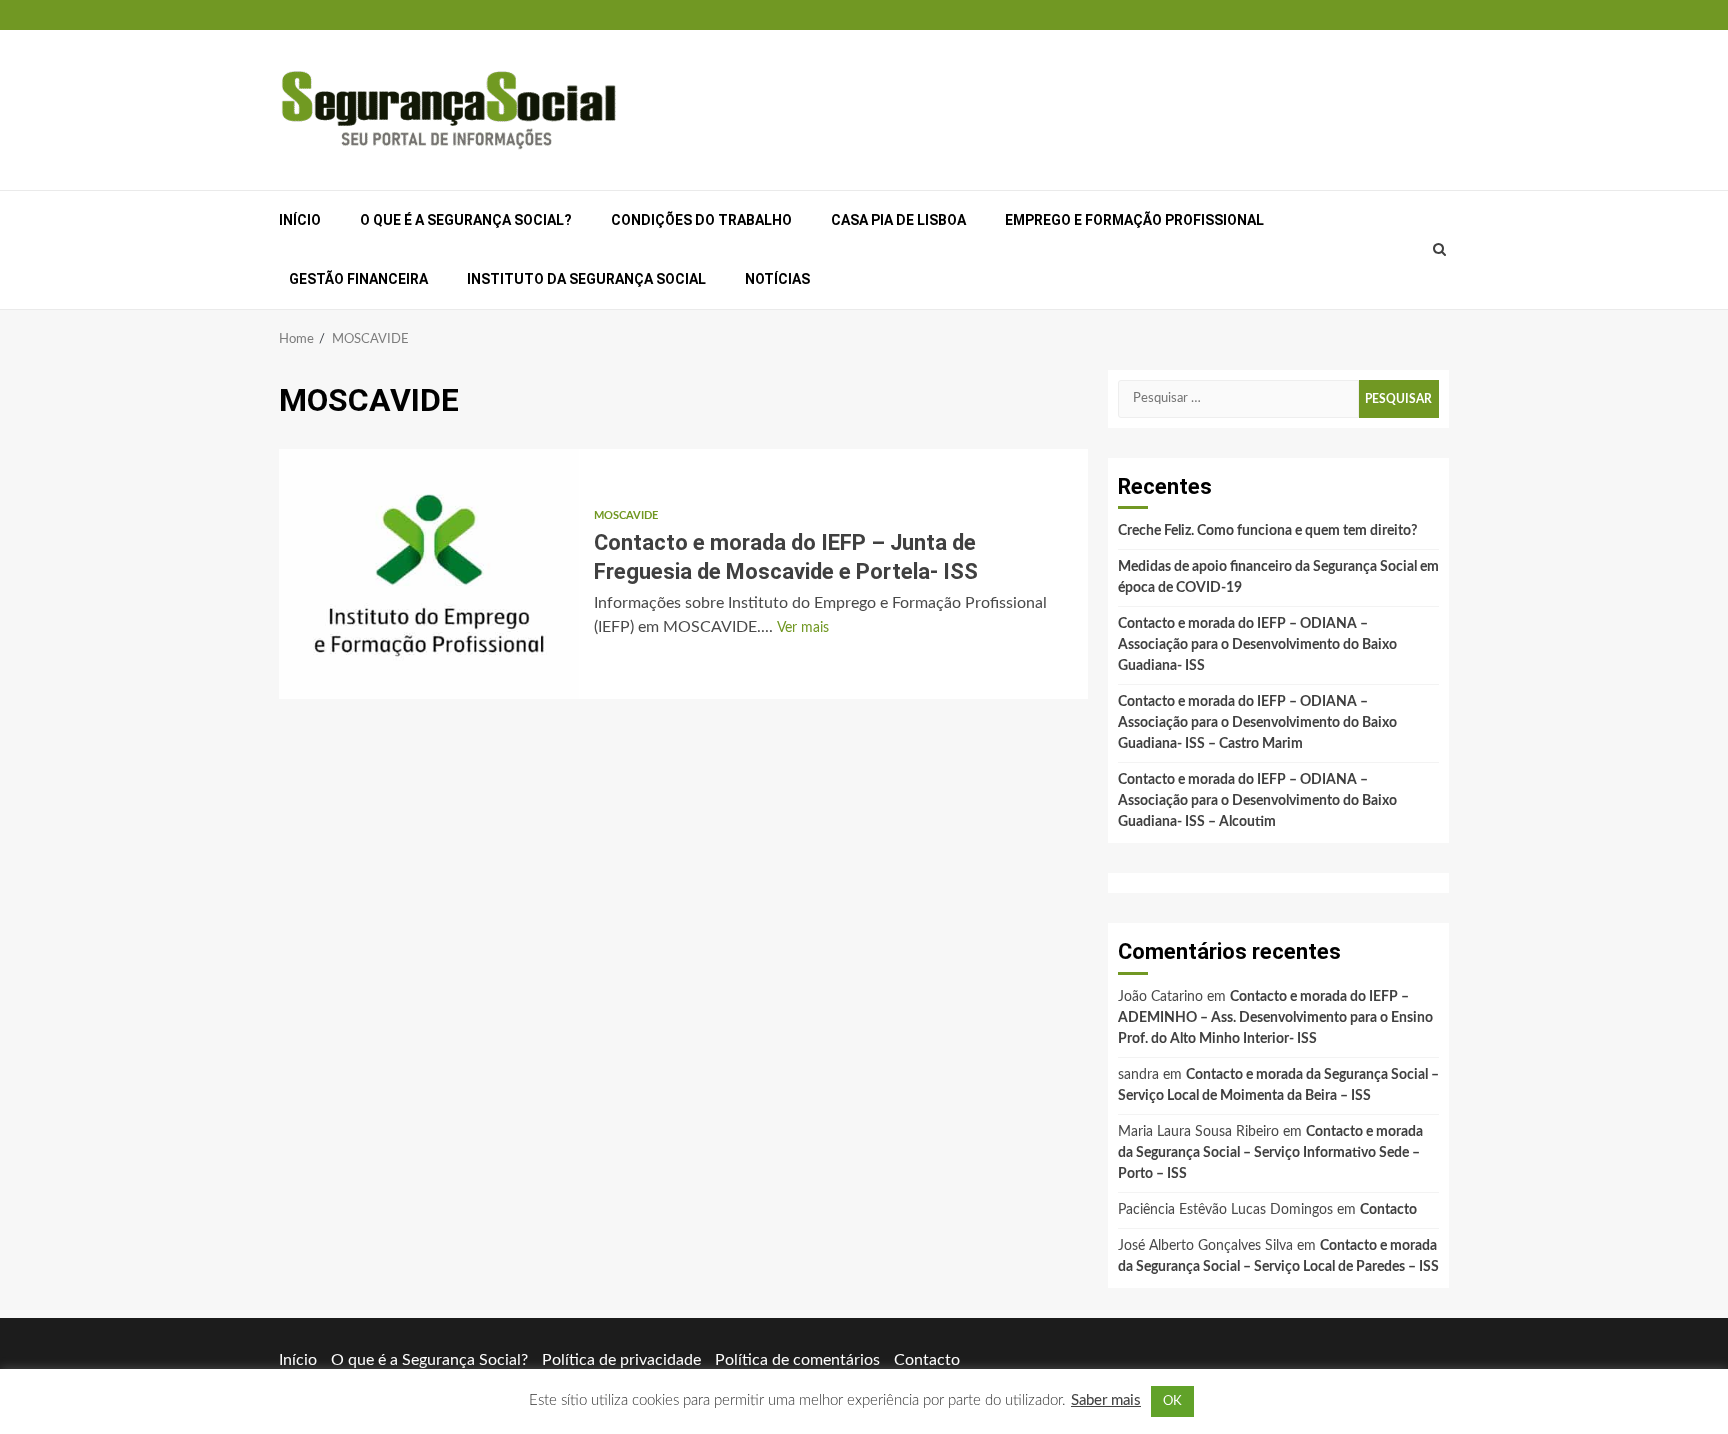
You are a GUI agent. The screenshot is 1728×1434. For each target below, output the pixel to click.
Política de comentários (797, 1360)
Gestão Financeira (358, 279)
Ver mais (803, 628)
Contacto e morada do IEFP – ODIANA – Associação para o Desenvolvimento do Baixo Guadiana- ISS (1257, 645)
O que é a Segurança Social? (466, 220)
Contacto (1388, 1210)
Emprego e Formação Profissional (1134, 220)
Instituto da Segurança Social (586, 279)
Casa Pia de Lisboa (898, 220)
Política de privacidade (621, 1360)
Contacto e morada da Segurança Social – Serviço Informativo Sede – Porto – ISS (1270, 1153)
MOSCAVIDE (626, 515)
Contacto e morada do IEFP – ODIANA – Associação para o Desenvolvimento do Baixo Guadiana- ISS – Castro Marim (1257, 723)
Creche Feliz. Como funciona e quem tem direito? (1267, 531)
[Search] (1440, 250)
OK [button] (1172, 1401)
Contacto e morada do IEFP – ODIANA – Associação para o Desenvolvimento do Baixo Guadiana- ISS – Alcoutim (1257, 801)
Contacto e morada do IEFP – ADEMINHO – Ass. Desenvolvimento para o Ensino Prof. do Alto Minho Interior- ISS (1275, 1018)
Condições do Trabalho (701, 220)
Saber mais (1106, 1400)
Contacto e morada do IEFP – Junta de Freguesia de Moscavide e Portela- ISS (429, 574)
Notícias (777, 279)
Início (300, 220)
